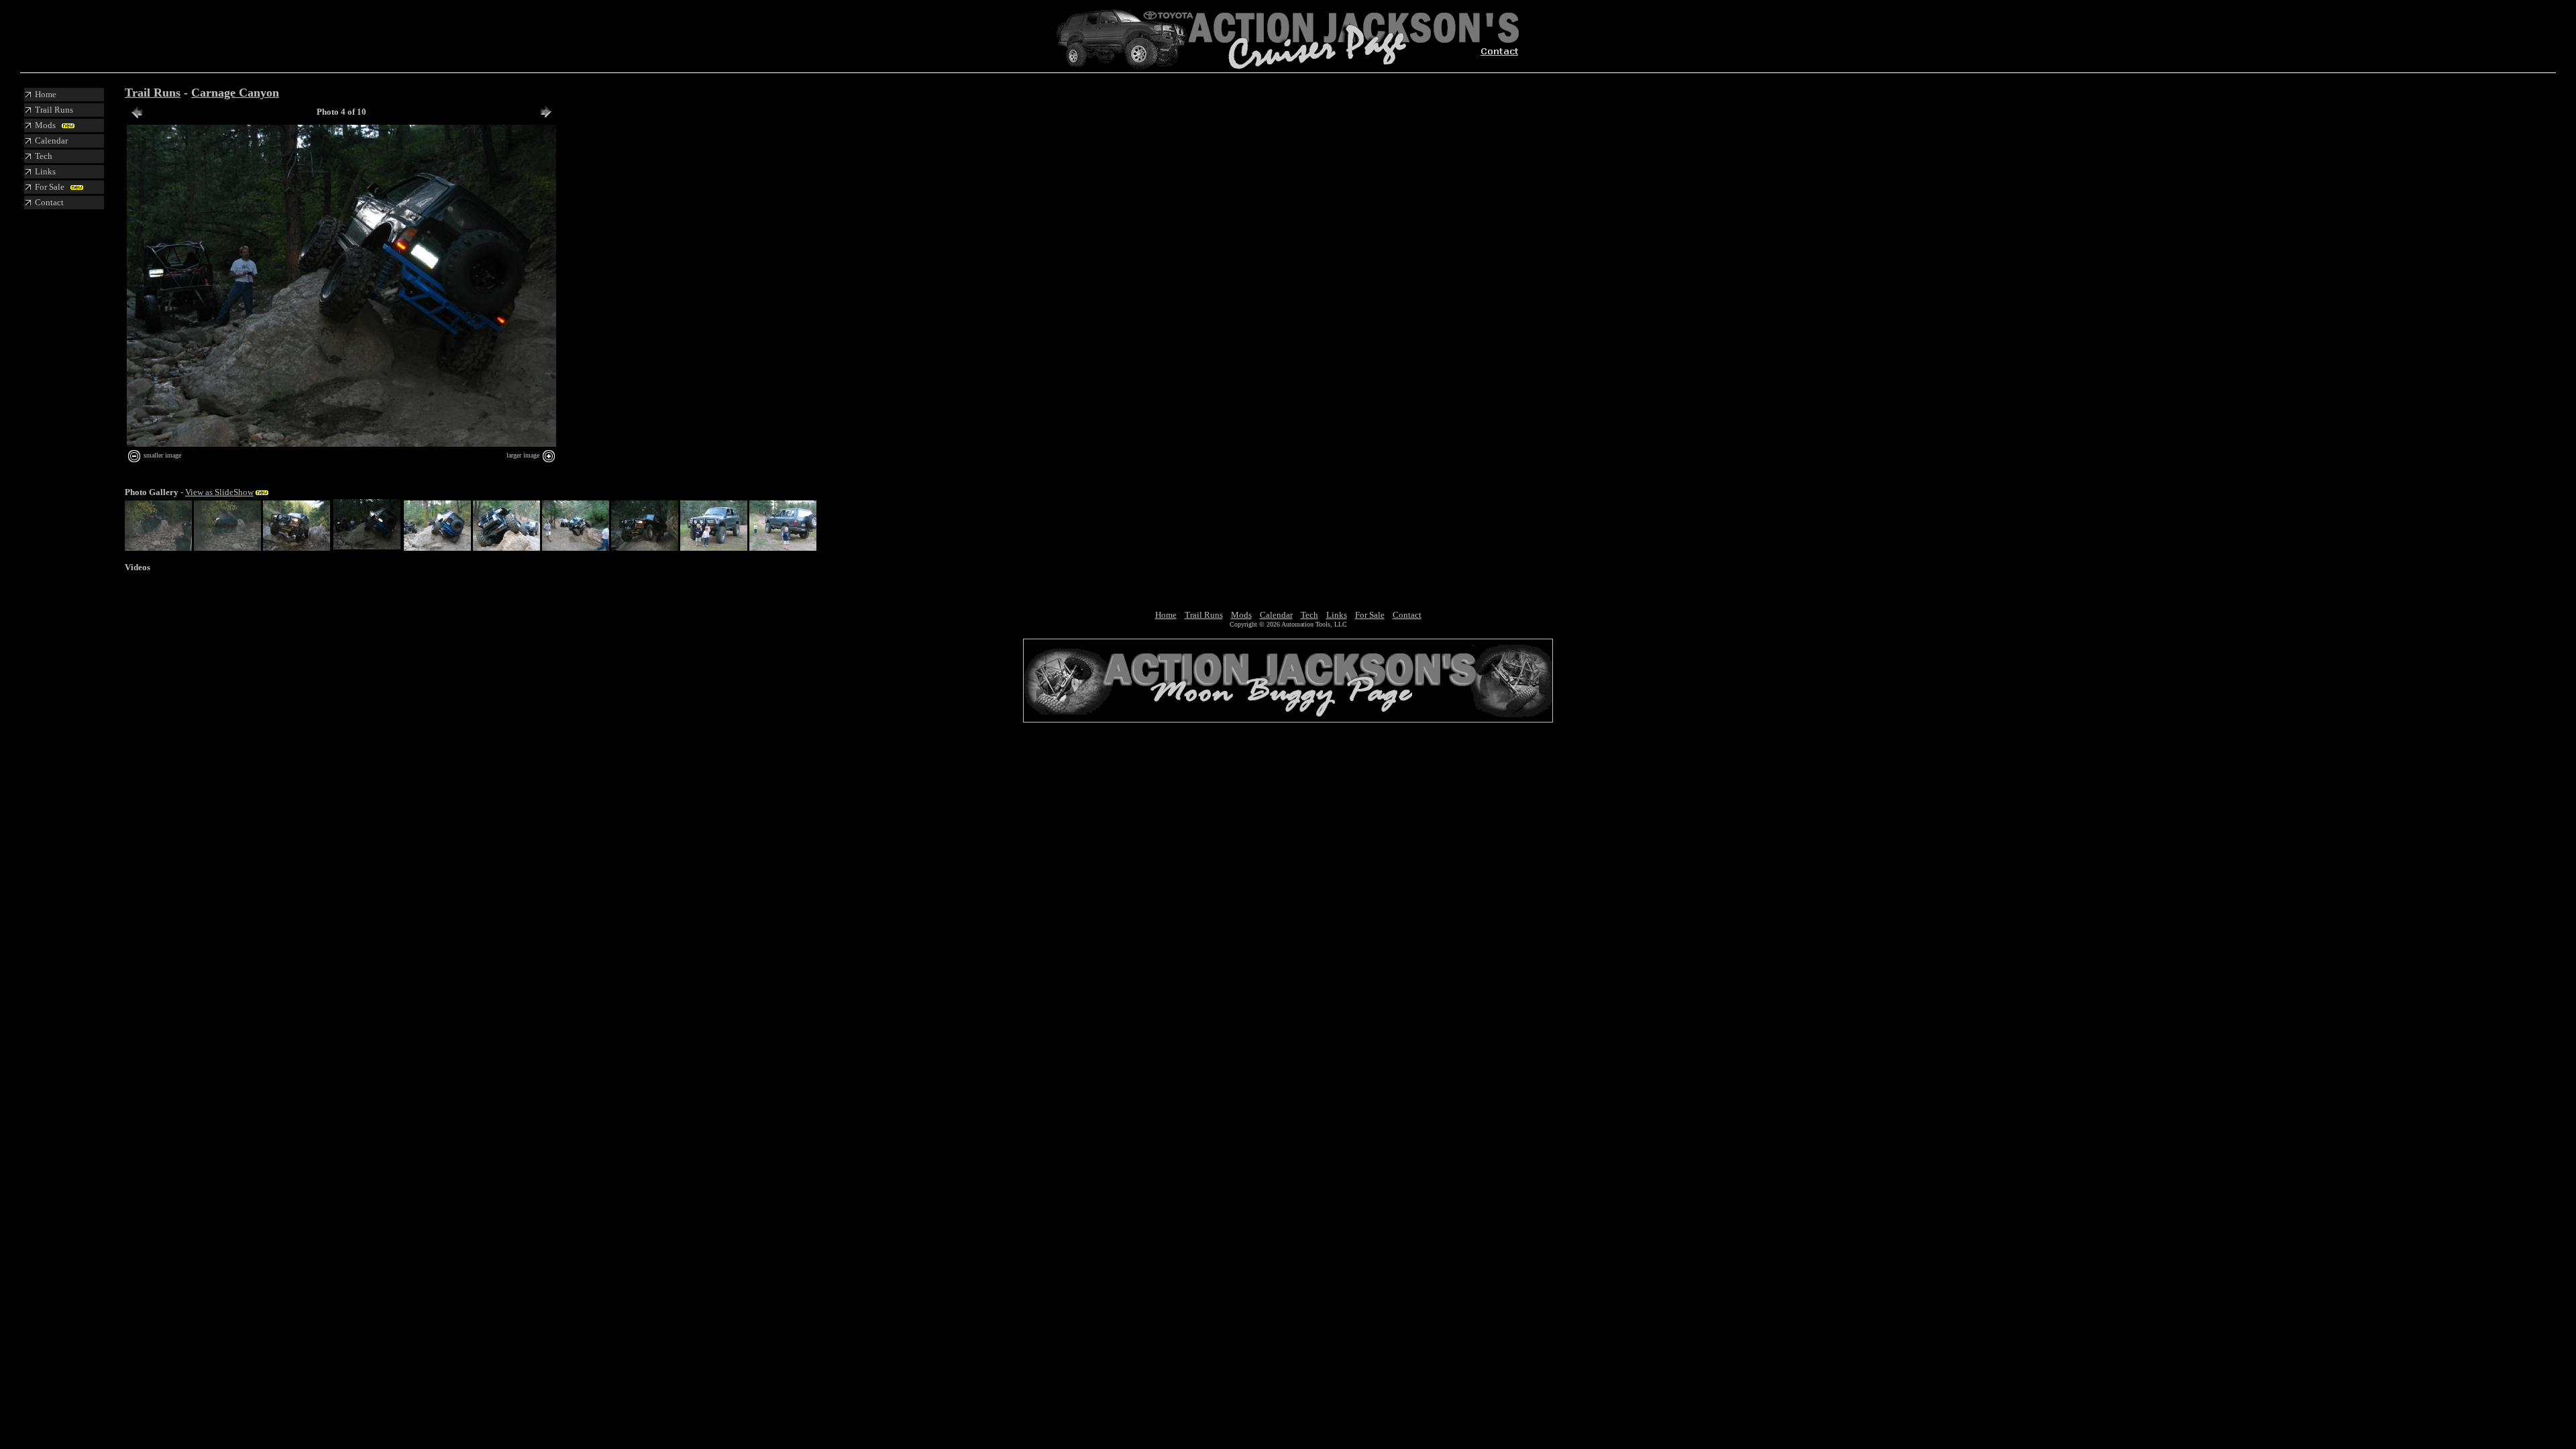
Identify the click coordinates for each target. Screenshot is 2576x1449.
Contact (1407, 615)
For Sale (1370, 615)
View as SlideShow (219, 492)
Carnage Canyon (235, 93)
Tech (1309, 615)
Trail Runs (153, 93)
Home (1166, 615)
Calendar (1276, 615)
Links (1337, 615)
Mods (1241, 615)
